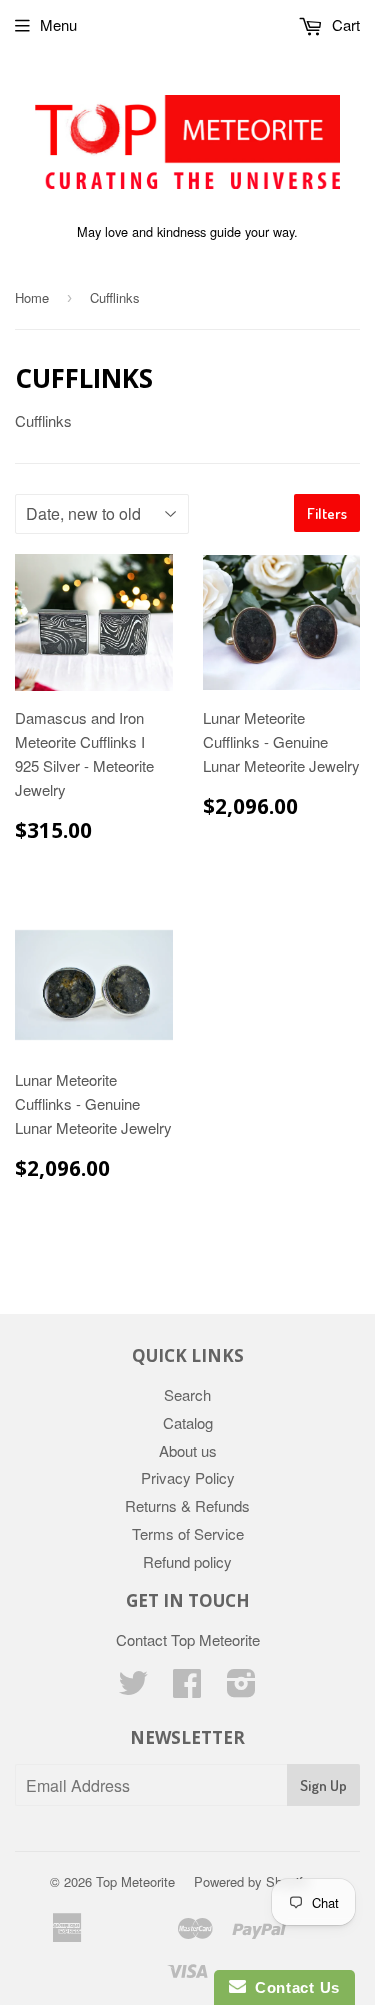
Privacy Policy (188, 1477)
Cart (344, 24)
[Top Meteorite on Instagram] (241, 1688)
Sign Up (323, 1785)
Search (187, 1394)
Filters (327, 513)
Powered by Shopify (252, 1881)
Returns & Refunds (187, 1505)
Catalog (188, 1422)
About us (188, 1450)
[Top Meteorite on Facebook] (187, 1688)
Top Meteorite (135, 1881)
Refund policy (187, 1561)
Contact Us (293, 1987)
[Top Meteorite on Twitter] (133, 1688)
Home (32, 297)
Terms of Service (188, 1533)
